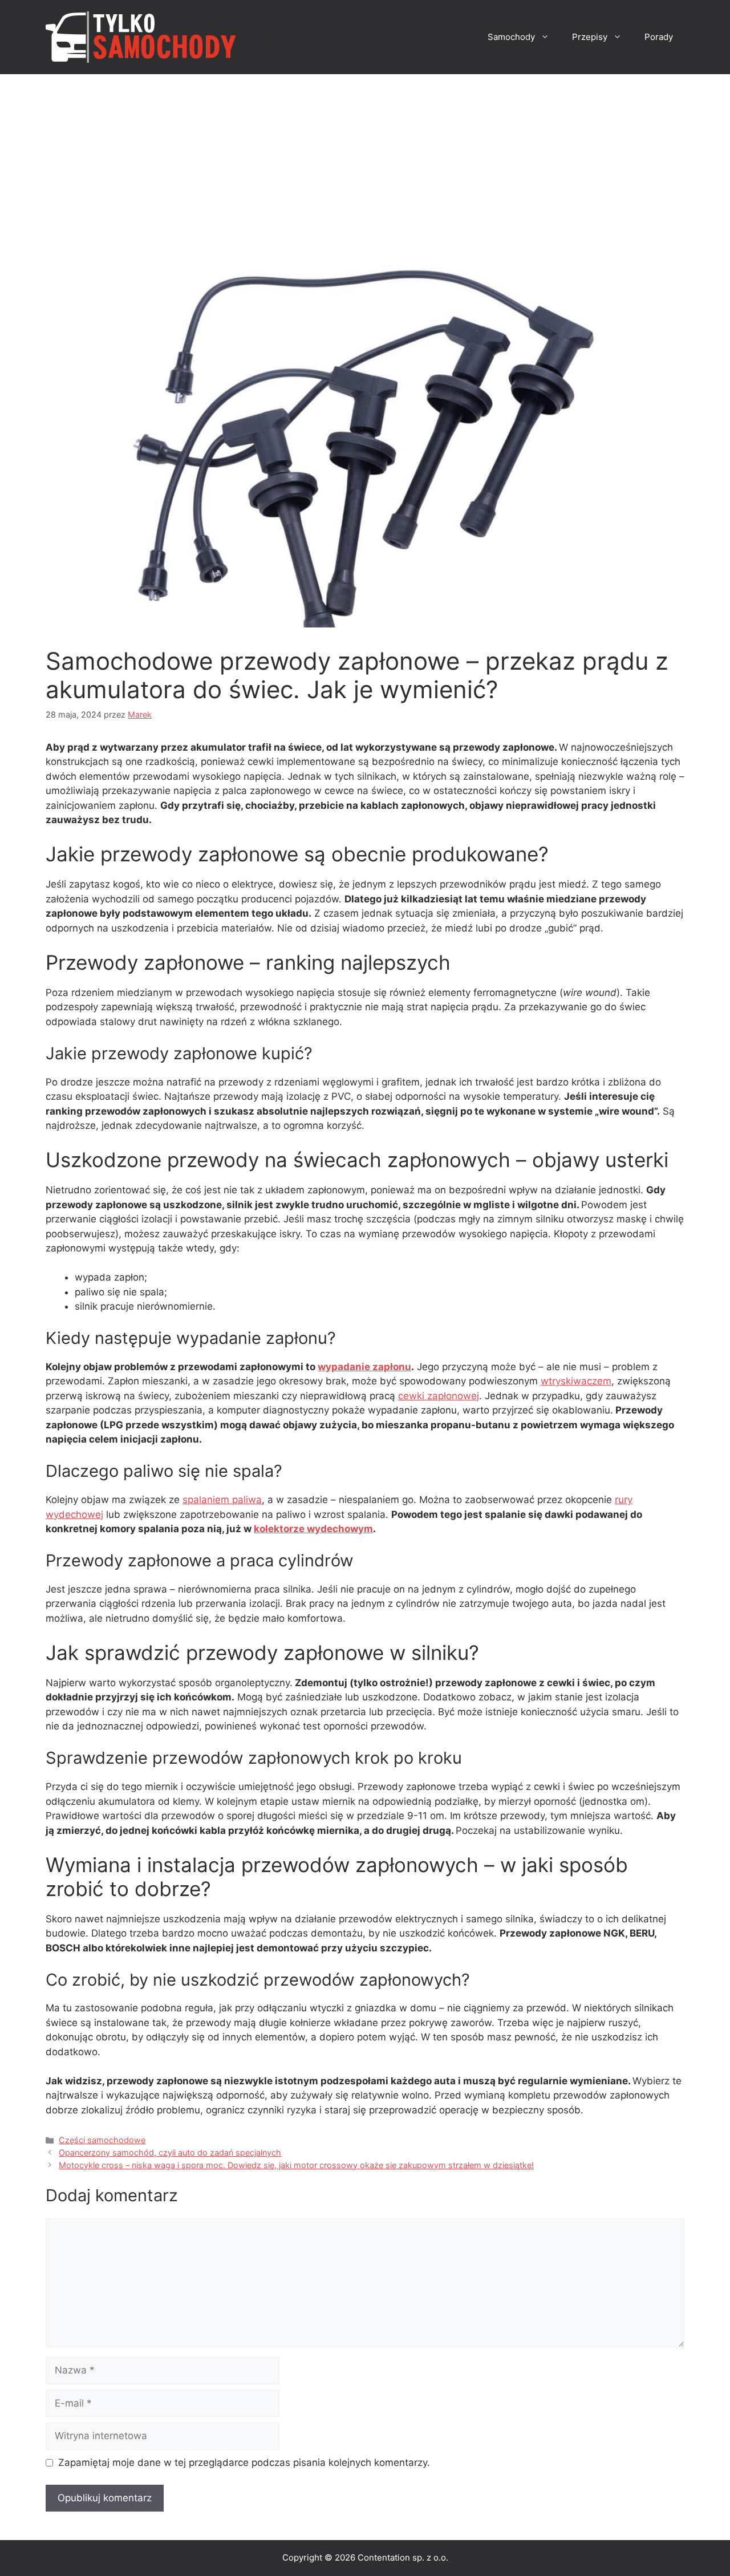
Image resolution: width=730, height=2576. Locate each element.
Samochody (511, 37)
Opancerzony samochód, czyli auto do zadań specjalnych (170, 2152)
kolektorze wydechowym (313, 1529)
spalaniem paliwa (222, 1500)
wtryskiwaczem (576, 1381)
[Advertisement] (365, 160)
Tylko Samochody (308, 37)
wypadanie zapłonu (364, 1367)
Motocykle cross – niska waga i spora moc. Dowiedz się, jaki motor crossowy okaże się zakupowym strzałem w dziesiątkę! (296, 2165)
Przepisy (590, 37)
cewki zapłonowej (439, 1396)
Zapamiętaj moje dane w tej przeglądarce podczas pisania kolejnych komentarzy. (244, 2462)
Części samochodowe (102, 2140)
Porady (659, 37)
